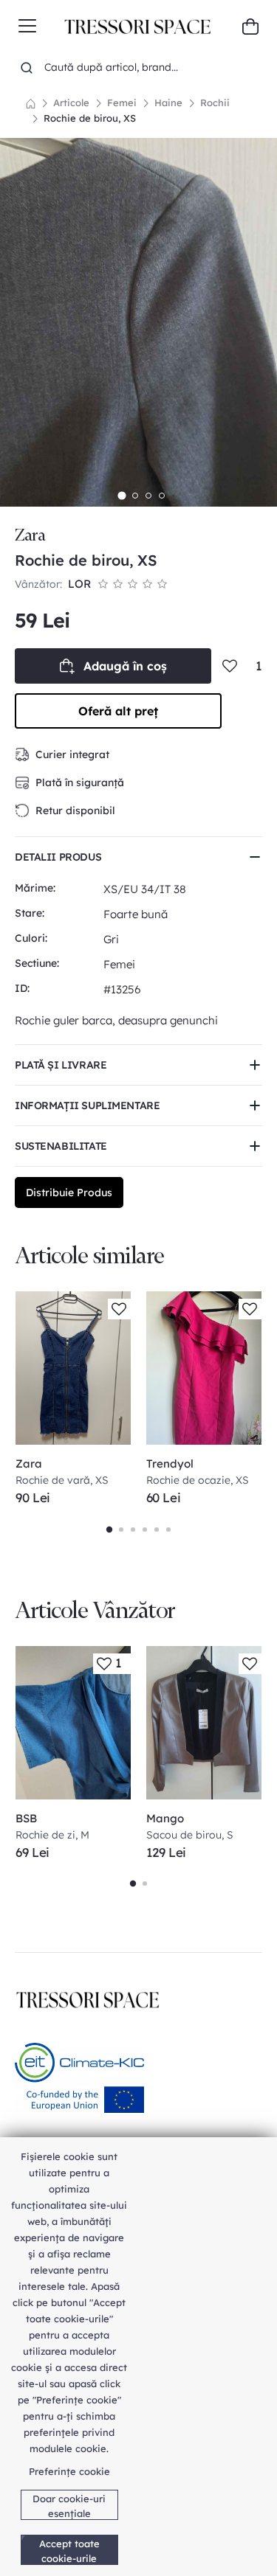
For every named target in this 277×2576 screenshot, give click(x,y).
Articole (71, 103)
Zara (30, 535)
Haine (168, 103)
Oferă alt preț (118, 711)
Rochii (215, 103)
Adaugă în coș (125, 666)
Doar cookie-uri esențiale (69, 2506)
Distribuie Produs (69, 1192)
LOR (79, 584)
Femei (122, 103)
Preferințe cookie (69, 2471)
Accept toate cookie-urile (69, 2551)
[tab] (122, 495)
